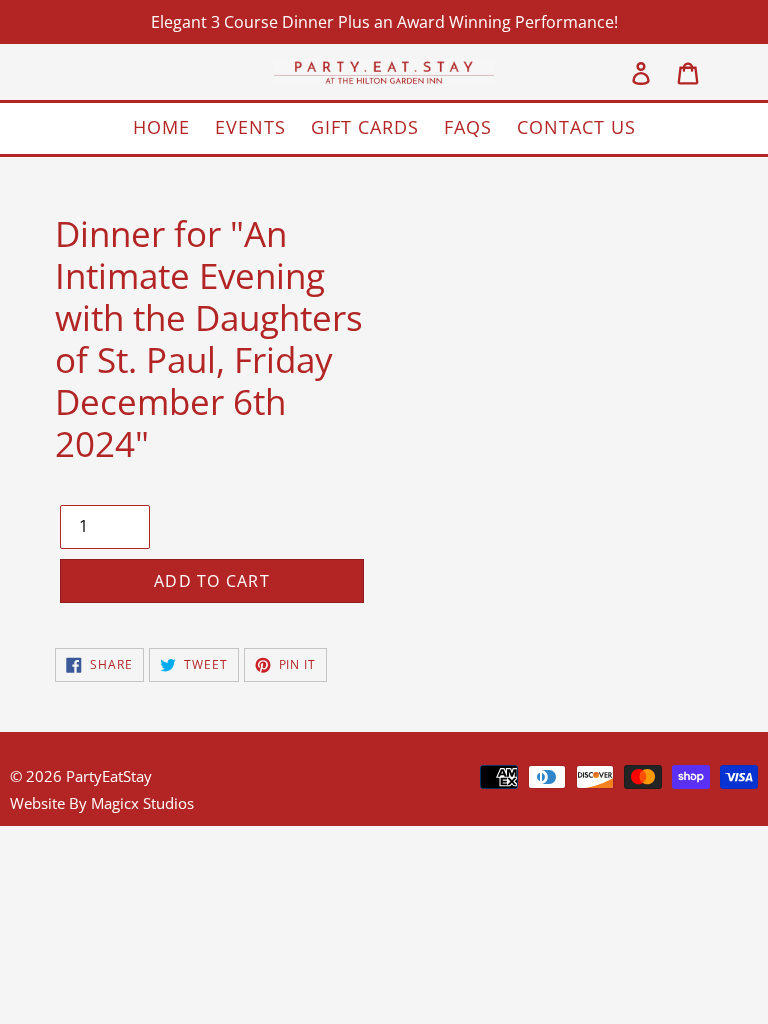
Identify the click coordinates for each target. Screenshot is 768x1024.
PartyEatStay (109, 776)
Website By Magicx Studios (102, 803)
